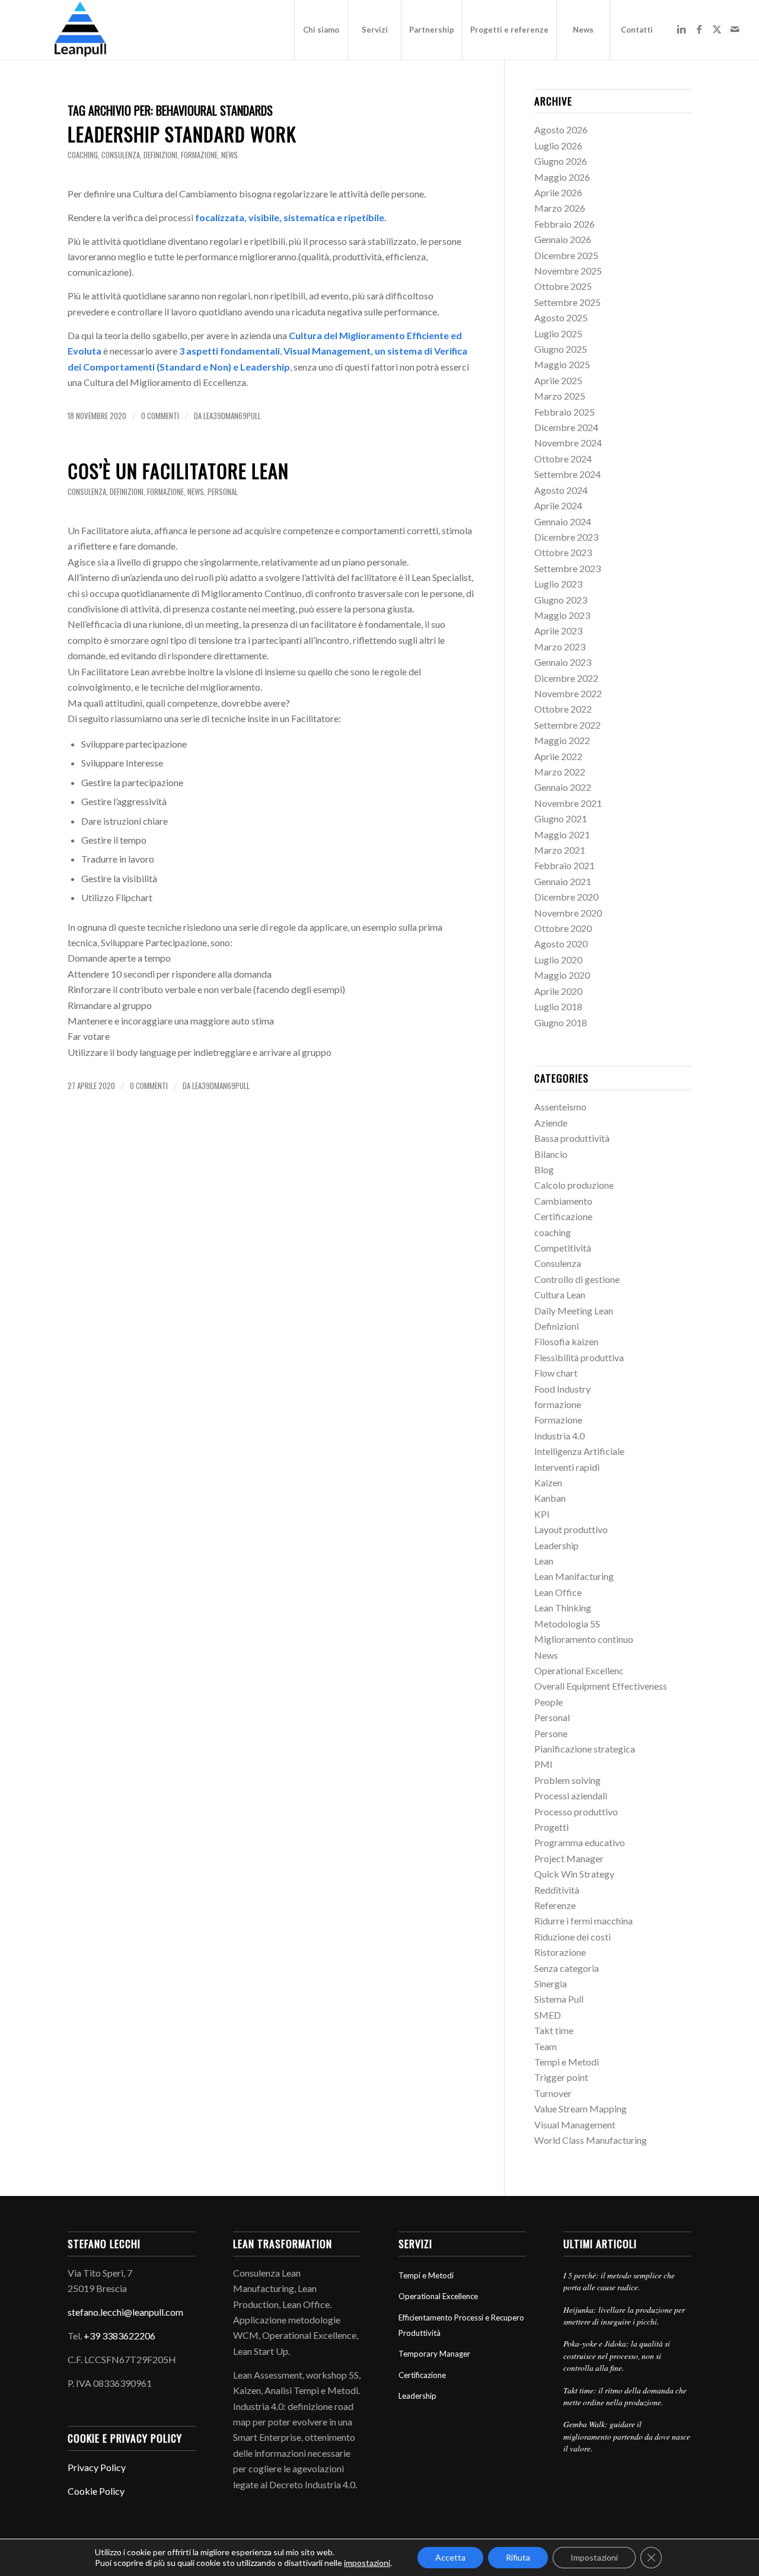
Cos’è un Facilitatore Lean (178, 470)
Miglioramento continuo (584, 1639)
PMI (543, 1764)
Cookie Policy (96, 2491)
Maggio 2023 (562, 615)
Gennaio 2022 (563, 787)
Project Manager (569, 1858)
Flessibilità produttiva (579, 1357)
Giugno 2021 (561, 818)
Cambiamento (563, 1201)
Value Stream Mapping (581, 2109)
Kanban (550, 1498)
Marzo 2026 (560, 208)
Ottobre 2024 (563, 459)
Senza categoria (567, 1968)
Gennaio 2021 (563, 881)
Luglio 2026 (558, 146)
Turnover (553, 2093)
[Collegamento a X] (717, 29)
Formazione (558, 1420)
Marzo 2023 (560, 647)
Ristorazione (560, 1952)
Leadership (557, 1545)
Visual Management (575, 2125)
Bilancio (551, 1154)
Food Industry (562, 1389)
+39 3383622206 (119, 2336)
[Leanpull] (80, 30)
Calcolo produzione (574, 1185)
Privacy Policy (97, 2467)
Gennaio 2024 (563, 521)
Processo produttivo (576, 1812)
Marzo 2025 (560, 396)
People (548, 1702)
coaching (83, 155)
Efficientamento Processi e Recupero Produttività (461, 2325)
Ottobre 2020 (563, 928)
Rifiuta (518, 2557)
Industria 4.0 (559, 1436)
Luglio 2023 (558, 584)
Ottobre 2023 (563, 552)
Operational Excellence (438, 2296)
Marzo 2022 (560, 772)
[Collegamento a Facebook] (699, 29)
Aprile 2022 (558, 756)
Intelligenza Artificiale (579, 1451)
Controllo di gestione (577, 1279)
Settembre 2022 (567, 725)
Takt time (554, 2030)
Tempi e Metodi (567, 2062)
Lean (544, 1561)
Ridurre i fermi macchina (583, 1921)
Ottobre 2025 (563, 286)
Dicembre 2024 (566, 427)
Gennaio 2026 (563, 239)
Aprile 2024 (558, 505)
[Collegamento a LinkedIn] (681, 29)
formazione (199, 155)
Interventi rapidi (567, 1467)
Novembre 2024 (568, 443)
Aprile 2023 (558, 631)
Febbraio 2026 (565, 224)
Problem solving (567, 1780)
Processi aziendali (571, 1795)
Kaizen (548, 1482)
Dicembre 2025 (566, 255)
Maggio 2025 (562, 364)
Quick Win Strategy (574, 1874)
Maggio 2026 (562, 177)
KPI (542, 1514)
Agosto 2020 (561, 944)
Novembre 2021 (568, 803)
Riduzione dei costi (573, 1937)
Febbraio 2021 (565, 865)
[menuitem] (321, 30)
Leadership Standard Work (182, 134)
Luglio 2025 (558, 333)
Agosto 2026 (561, 130)
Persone (551, 1733)
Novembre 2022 (568, 693)
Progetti (551, 1827)
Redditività (557, 1890)
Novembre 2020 (568, 913)
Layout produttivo (571, 1529)
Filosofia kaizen (566, 1341)
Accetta (450, 2557)
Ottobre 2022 (563, 709)
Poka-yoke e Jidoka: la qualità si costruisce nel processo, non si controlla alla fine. (617, 2355)
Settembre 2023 (567, 568)
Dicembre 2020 (566, 897)
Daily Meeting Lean (574, 1311)
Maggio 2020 (562, 975)
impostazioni (367, 2563)
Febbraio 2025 (565, 412)
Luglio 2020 (558, 960)
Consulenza (121, 155)
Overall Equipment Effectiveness (601, 1686)
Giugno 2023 (561, 600)
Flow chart (556, 1373)
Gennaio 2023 (563, 662)
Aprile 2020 (558, 991)
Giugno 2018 (561, 1022)
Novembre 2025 (568, 271)
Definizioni (160, 155)
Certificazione (563, 1216)
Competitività (563, 1248)
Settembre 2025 (567, 302)
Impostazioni (594, 2557)
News (229, 155)
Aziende (551, 1123)
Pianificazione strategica (585, 1749)
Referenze (555, 1905)
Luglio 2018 (558, 1006)
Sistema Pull (559, 1999)
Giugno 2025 (561, 349)
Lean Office (558, 1592)
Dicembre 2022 (566, 678)
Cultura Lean (560, 1295)
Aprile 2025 (558, 380)
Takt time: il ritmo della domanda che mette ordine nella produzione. (625, 2396)
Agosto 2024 (561, 490)
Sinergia (551, 1983)
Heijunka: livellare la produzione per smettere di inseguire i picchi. (624, 2315)
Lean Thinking (563, 1608)
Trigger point (561, 2077)
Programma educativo (580, 1842)
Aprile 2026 (558, 192)
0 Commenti (160, 416)
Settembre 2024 (567, 474)
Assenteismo (560, 1107)
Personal (223, 492)
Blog (544, 1169)
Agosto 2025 (561, 317)
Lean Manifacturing (574, 1576)
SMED (548, 2015)
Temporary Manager (434, 2354)
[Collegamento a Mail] (735, 29)
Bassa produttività (572, 1138)
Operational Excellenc (579, 1670)
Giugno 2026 (561, 161)
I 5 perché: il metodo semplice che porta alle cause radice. (619, 2281)
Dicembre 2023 (566, 537)
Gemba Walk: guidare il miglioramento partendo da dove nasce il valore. (627, 2436)
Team (546, 2046)
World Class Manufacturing (591, 2140)
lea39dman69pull (232, 416)
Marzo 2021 (560, 850)
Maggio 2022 (562, 740)
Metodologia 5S (567, 1624)
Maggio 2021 (562, 834)
